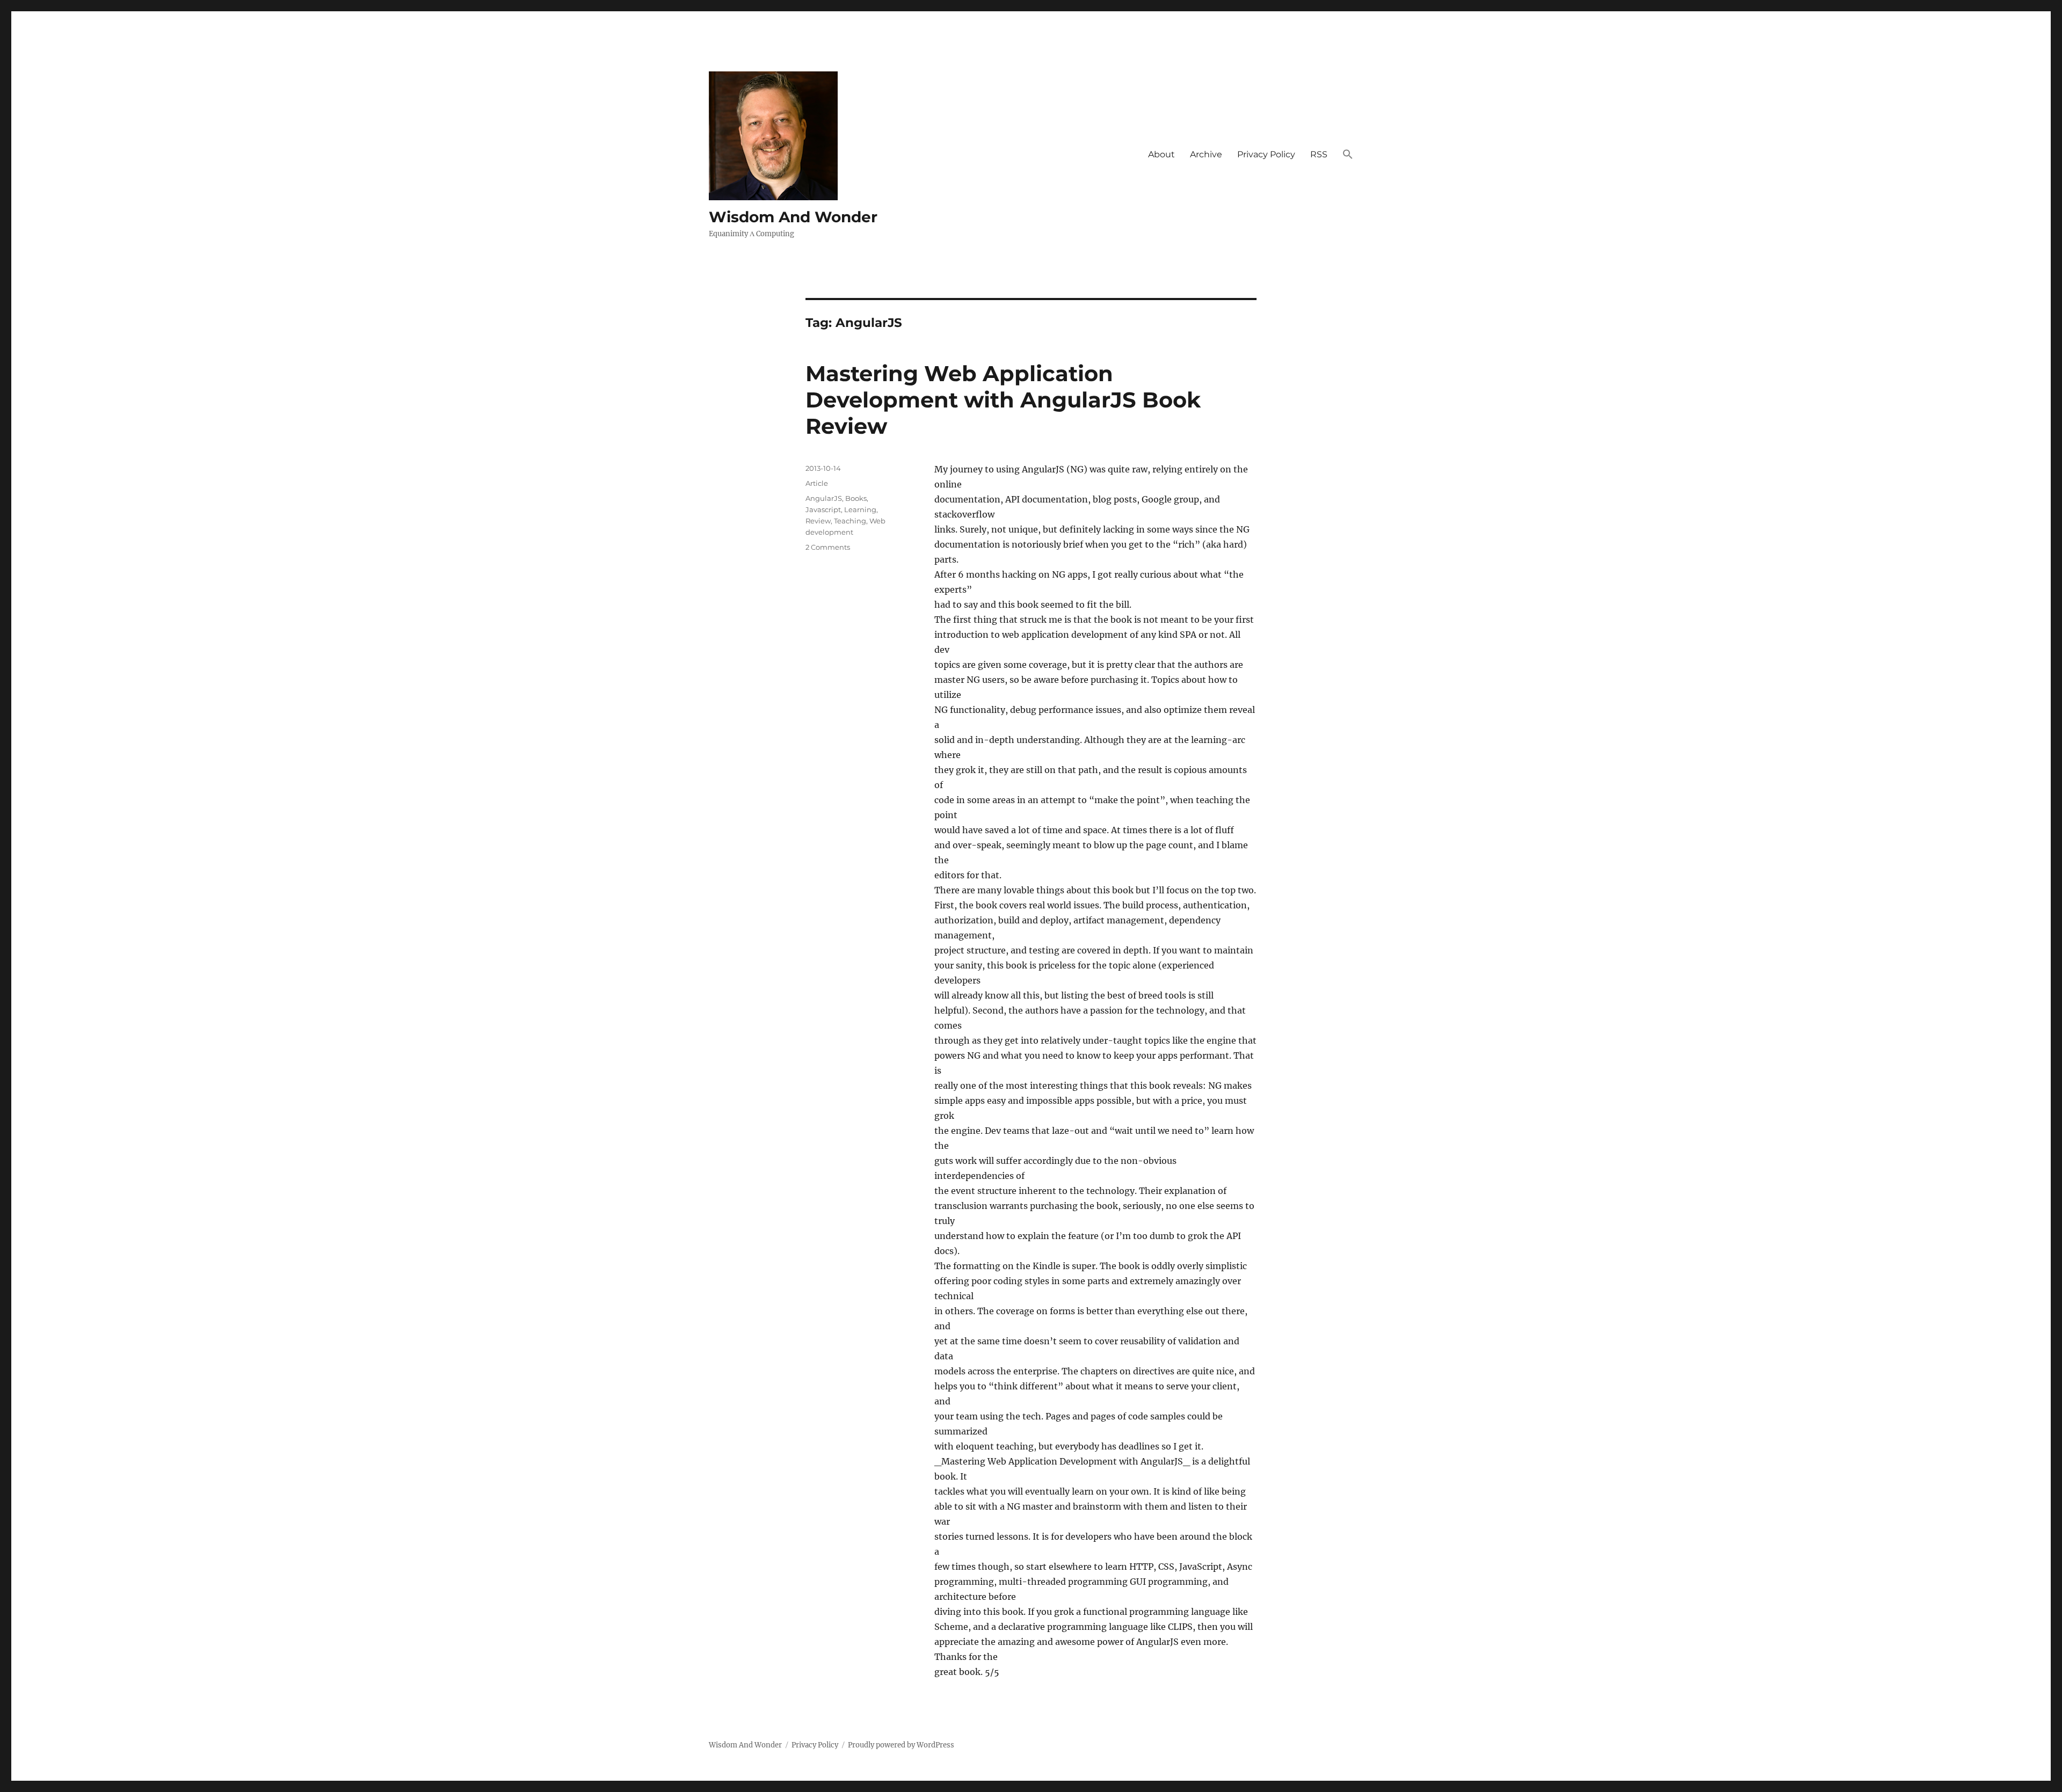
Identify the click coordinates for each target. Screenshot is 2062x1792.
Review (818, 521)
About (1161, 154)
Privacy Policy (1266, 154)
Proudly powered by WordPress (901, 1745)
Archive (1206, 154)
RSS (1319, 154)
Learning (860, 509)
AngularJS (824, 498)
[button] (1348, 155)
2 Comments (828, 547)
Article (817, 483)
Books (856, 498)
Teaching (850, 521)
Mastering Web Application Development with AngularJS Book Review (1003, 400)
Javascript (823, 509)
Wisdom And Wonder (793, 217)
